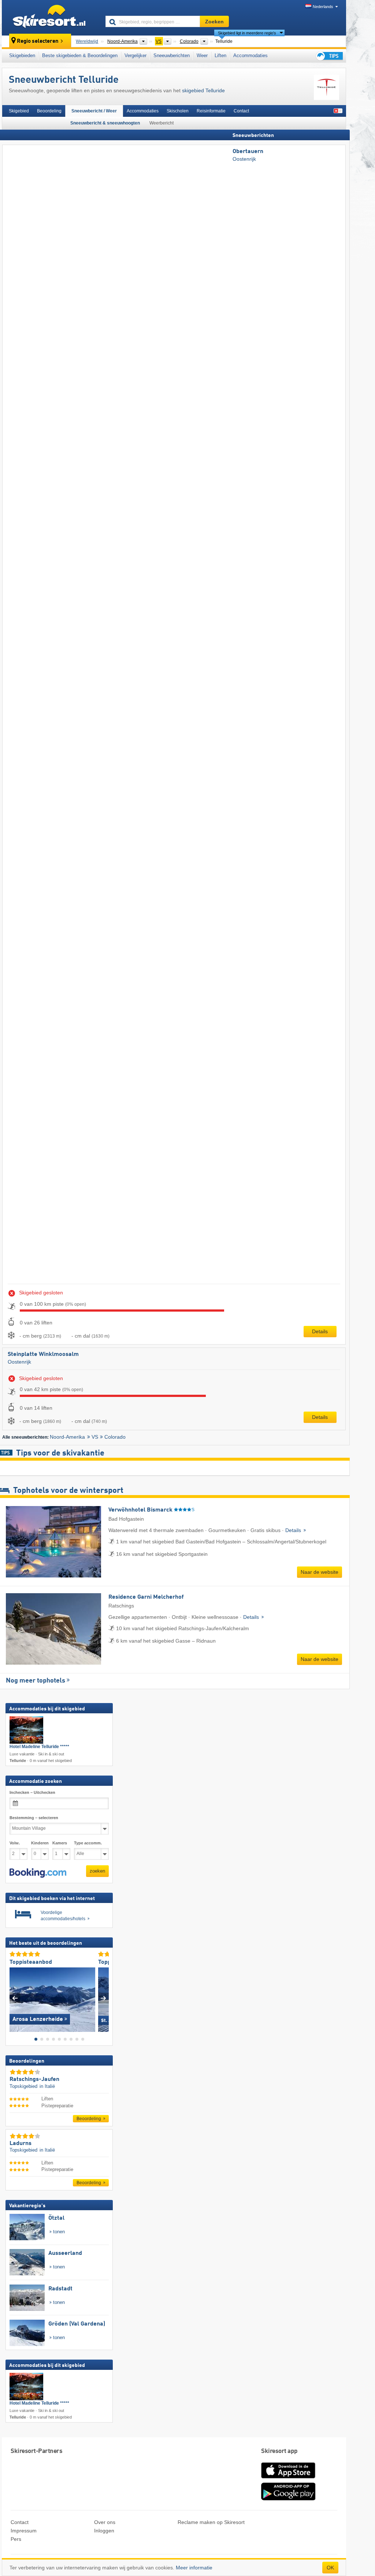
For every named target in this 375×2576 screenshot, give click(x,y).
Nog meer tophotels (36, 1681)
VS (95, 1437)
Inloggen (104, 2531)
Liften (220, 55)
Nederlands (323, 7)
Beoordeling (49, 111)
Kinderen (40, 1843)
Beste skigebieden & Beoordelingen (80, 55)
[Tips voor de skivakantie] (329, 56)
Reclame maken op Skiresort (211, 2522)
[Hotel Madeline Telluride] (26, 1730)
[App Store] (288, 2479)
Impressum (24, 2531)
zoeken (97, 1871)
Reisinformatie (211, 111)
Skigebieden (22, 55)
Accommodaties (250, 55)
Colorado (115, 1437)
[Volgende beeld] (103, 1998)
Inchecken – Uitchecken (32, 1793)
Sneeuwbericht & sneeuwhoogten (105, 123)
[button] (38, 1873)
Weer (202, 55)
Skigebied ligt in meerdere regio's (247, 33)
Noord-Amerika (67, 1437)
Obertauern (248, 152)
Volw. (15, 1843)
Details (320, 1331)
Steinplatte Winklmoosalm (43, 1354)
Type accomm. (88, 1843)
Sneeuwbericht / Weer (94, 111)
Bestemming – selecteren (34, 1818)
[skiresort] (50, 18)
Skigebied (19, 111)
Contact (241, 111)
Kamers (60, 1843)
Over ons (105, 2522)
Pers (16, 2539)
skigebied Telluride (203, 90)
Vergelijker (135, 55)
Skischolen (178, 111)
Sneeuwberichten (172, 55)
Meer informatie (194, 2568)
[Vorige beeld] (15, 1998)
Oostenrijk (244, 159)
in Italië (47, 2086)
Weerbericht (161, 123)
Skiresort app (279, 2451)
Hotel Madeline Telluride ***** (39, 1747)
